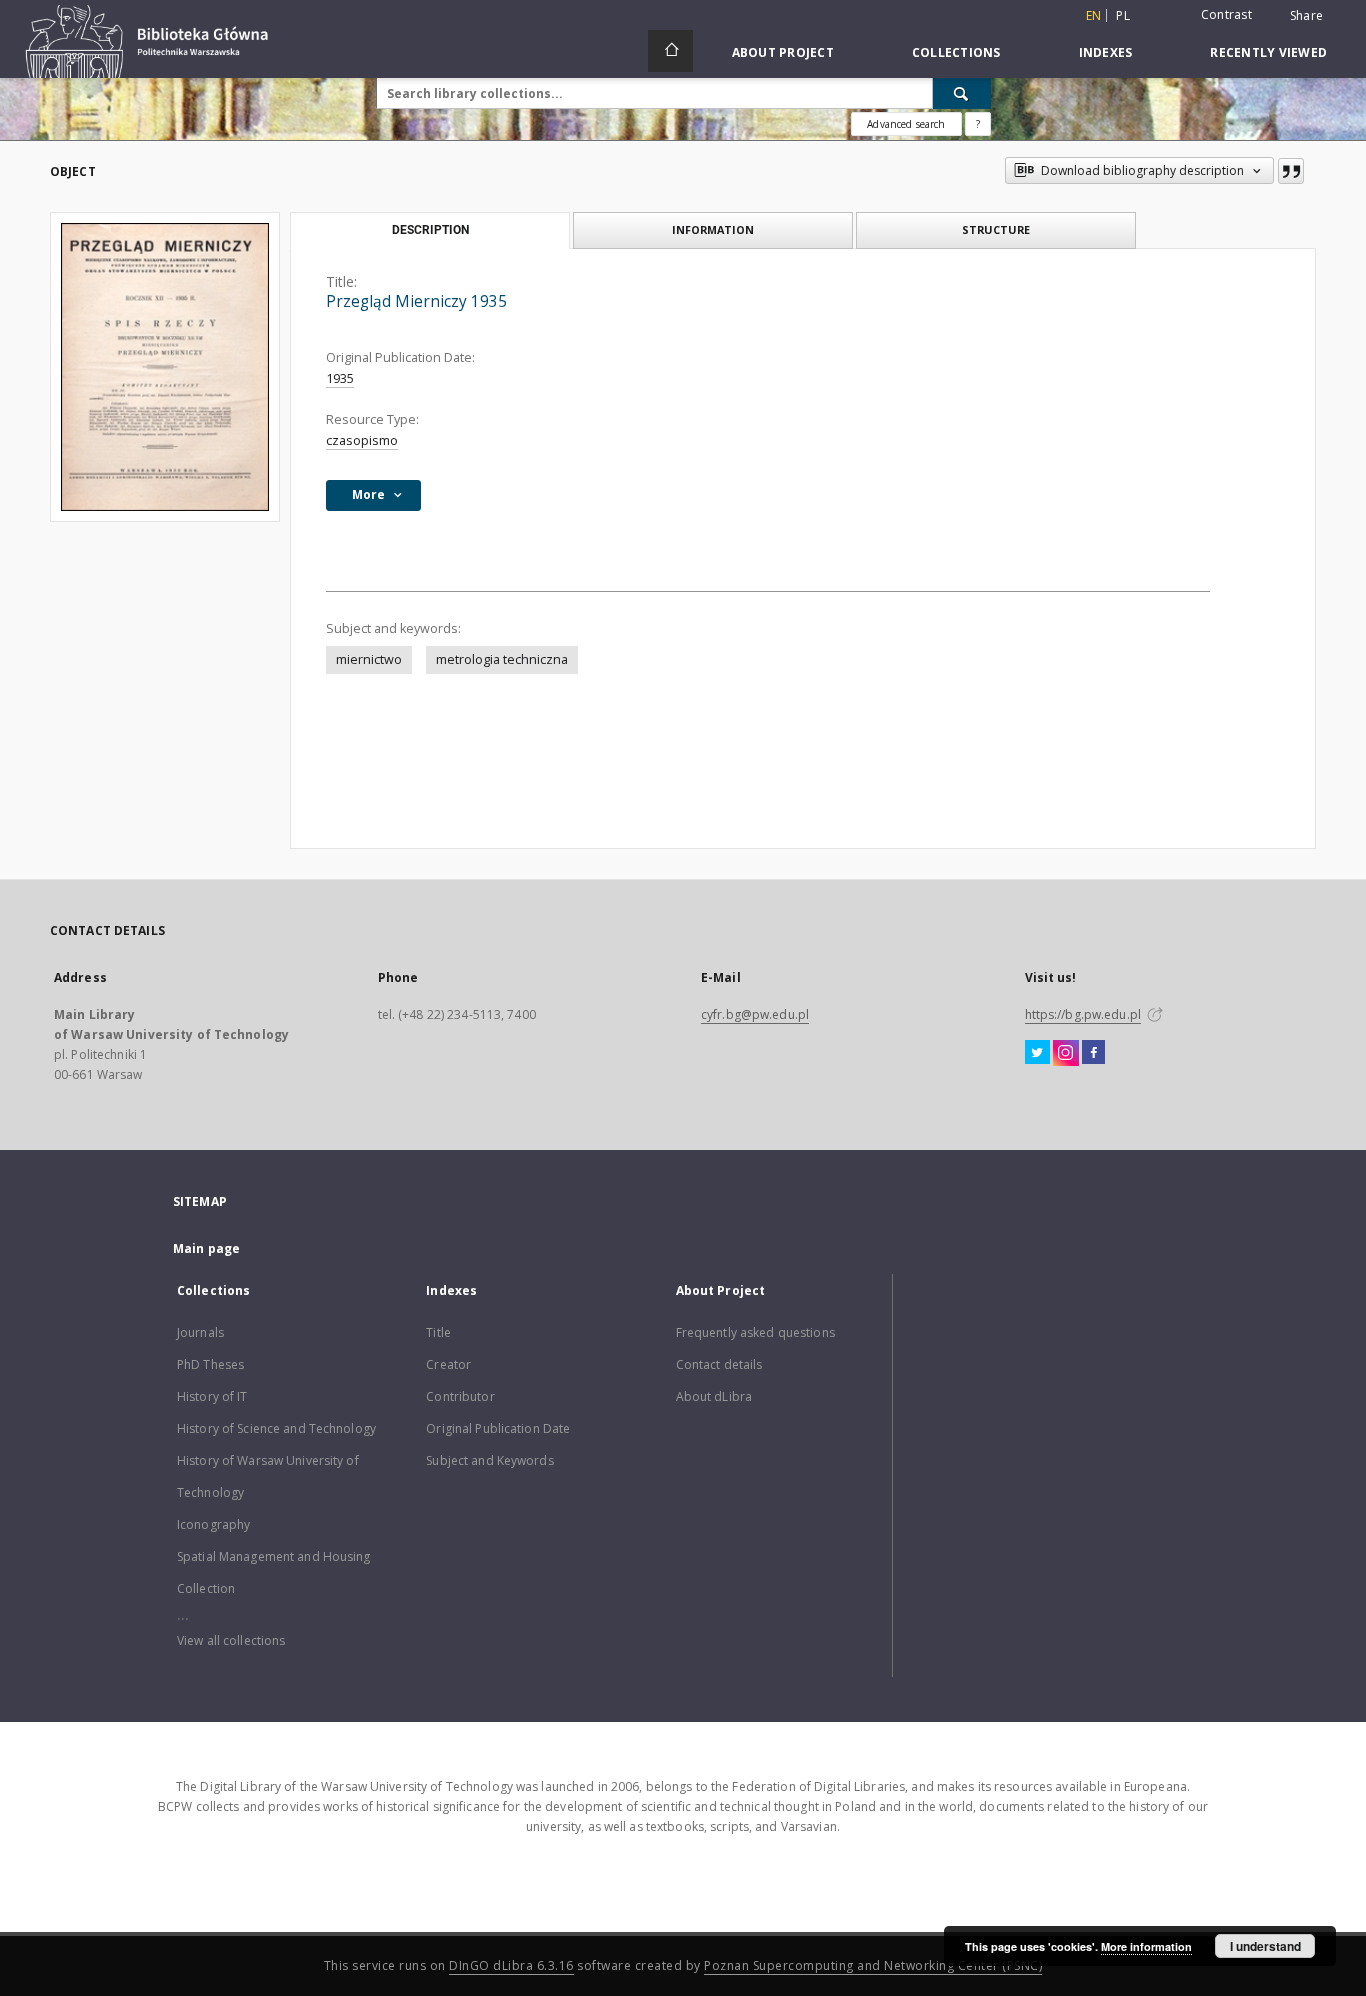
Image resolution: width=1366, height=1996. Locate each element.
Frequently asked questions (755, 1332)
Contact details (719, 1364)
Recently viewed (1268, 52)
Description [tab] (430, 230)
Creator (448, 1364)
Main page (206, 1248)
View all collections (231, 1640)
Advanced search (906, 124)
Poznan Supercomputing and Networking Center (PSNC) (873, 1965)
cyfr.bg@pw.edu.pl (755, 1014)
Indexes (1106, 52)
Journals (200, 1332)
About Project (783, 52)
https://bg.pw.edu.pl (1083, 1014)
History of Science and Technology (276, 1428)
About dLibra (714, 1396)
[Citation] (1291, 171)
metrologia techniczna (502, 659)
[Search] (962, 93)
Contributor (460, 1396)
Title (438, 1332)
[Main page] (670, 51)
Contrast (1226, 14)
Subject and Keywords (489, 1460)
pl (1123, 15)
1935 (340, 378)
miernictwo (369, 659)
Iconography (213, 1524)
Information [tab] (713, 229)
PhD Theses (210, 1364)
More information (1146, 1946)
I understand (1265, 1946)
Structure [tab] (996, 229)
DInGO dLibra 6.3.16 (511, 1965)
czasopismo (362, 440)
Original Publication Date (498, 1428)
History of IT (212, 1396)
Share (1306, 16)
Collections (956, 52)
